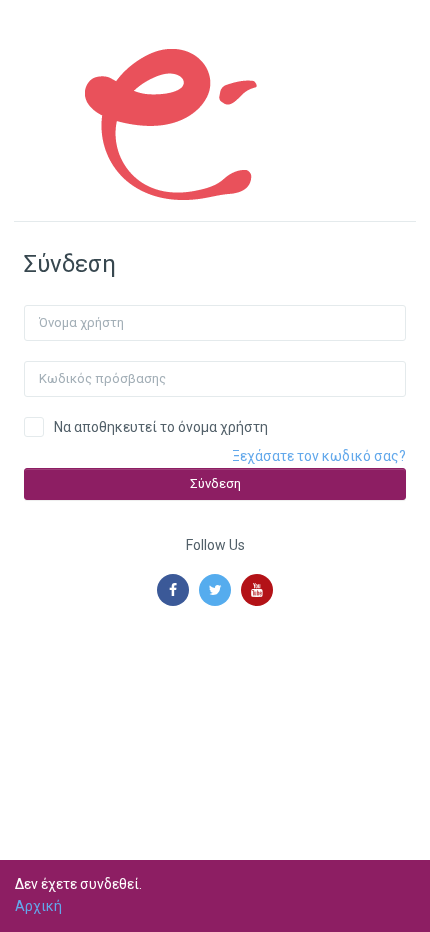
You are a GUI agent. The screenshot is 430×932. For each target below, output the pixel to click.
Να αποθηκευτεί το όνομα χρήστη (161, 427)
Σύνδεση (215, 483)
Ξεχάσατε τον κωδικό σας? (319, 456)
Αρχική (38, 906)
